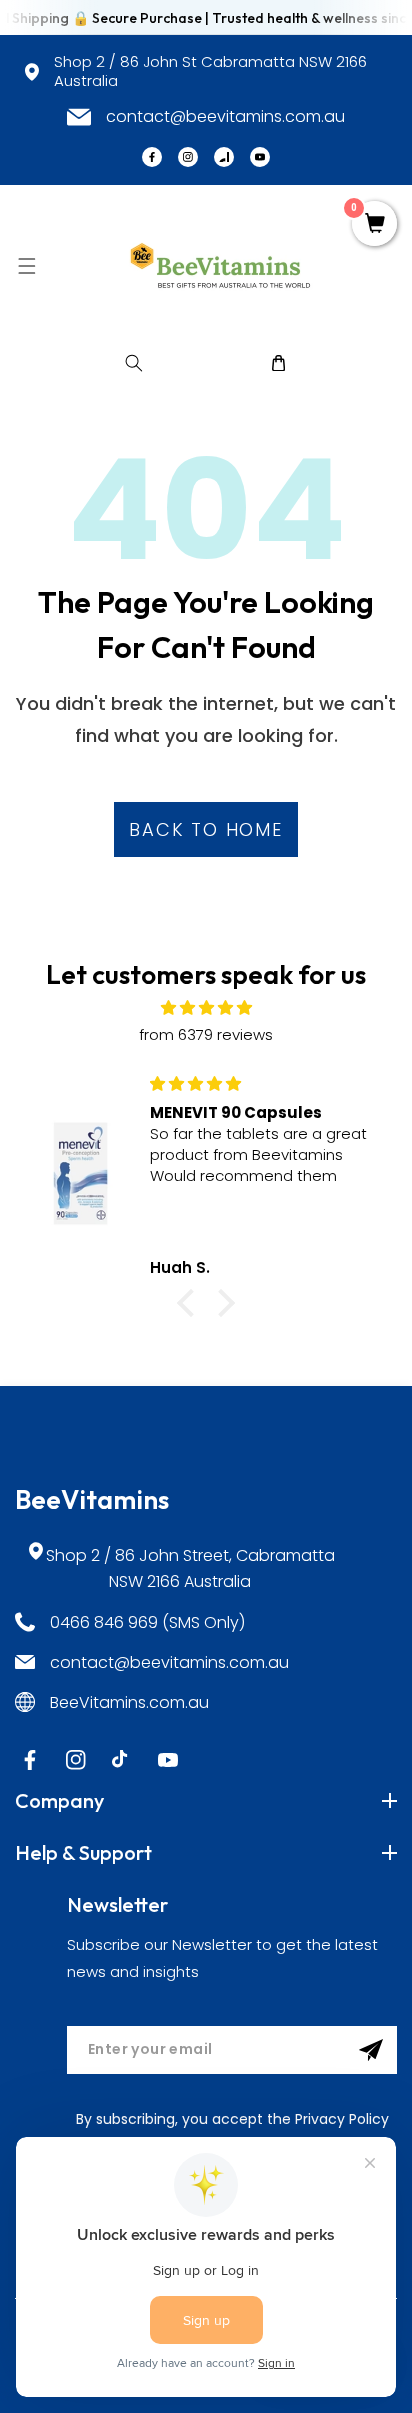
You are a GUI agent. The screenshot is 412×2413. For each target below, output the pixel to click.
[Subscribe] (371, 2050)
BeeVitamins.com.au (129, 1702)
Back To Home (206, 829)
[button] (26, 265)
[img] (206, 1007)
